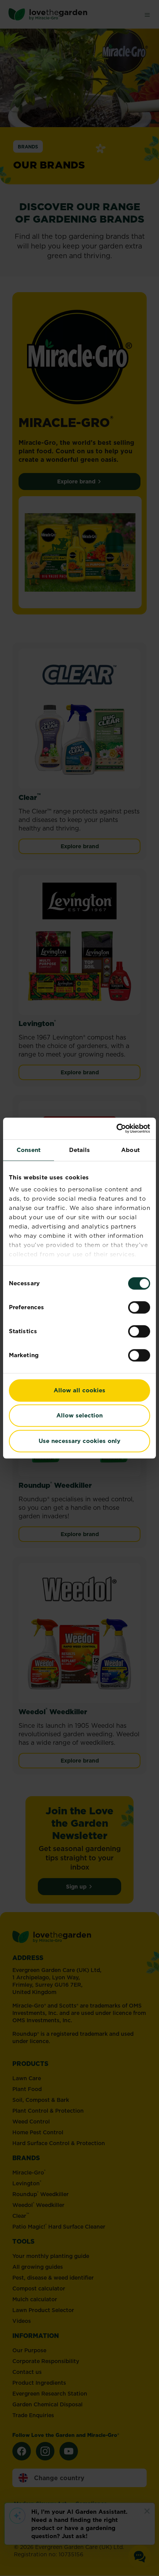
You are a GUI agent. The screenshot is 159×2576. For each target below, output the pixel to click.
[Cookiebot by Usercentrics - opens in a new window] (116, 1128)
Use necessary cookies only (79, 1441)
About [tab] (130, 1150)
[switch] (139, 1307)
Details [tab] (80, 1150)
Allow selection (79, 1415)
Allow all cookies (79, 1390)
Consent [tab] (29, 1150)
